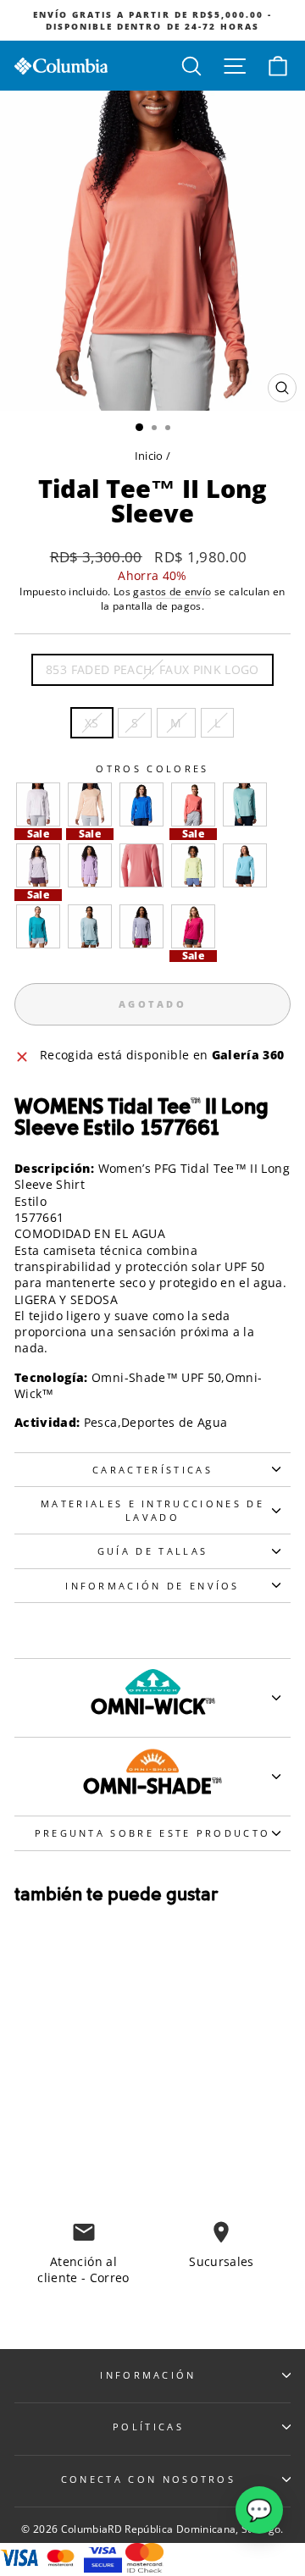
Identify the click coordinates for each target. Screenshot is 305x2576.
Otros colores (152, 768)
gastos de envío (172, 591)
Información (148, 2375)
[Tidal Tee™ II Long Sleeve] (38, 804)
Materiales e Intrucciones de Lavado (152, 1510)
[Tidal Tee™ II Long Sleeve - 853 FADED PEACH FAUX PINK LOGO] (52, 2145)
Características (152, 1470)
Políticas (148, 2427)
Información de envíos (152, 1586)
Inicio (149, 456)
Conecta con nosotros (148, 2479)
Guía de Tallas (152, 1551)
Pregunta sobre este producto (153, 1833)
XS (92, 723)
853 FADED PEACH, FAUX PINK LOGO (152, 669)
